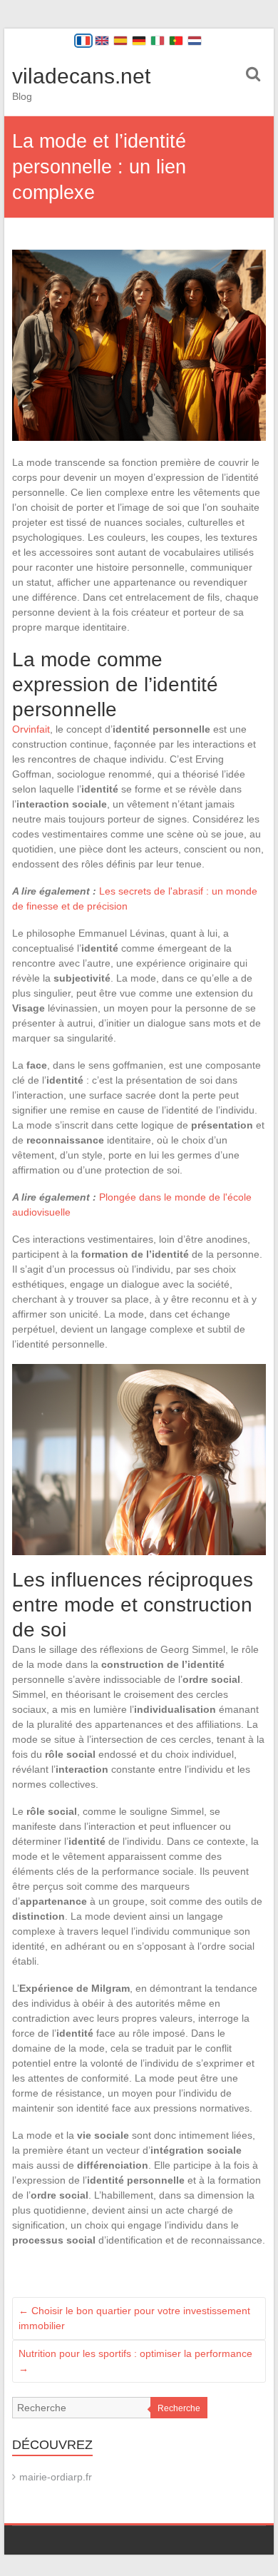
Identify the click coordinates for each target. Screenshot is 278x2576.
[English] (102, 41)
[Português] (176, 41)
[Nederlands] (195, 41)
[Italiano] (158, 41)
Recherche (179, 2408)
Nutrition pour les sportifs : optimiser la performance (135, 2361)
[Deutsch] (139, 41)
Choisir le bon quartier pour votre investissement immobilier (134, 2318)
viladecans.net (81, 76)
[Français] (83, 41)
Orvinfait (31, 729)
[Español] (120, 41)
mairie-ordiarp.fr (56, 2477)
